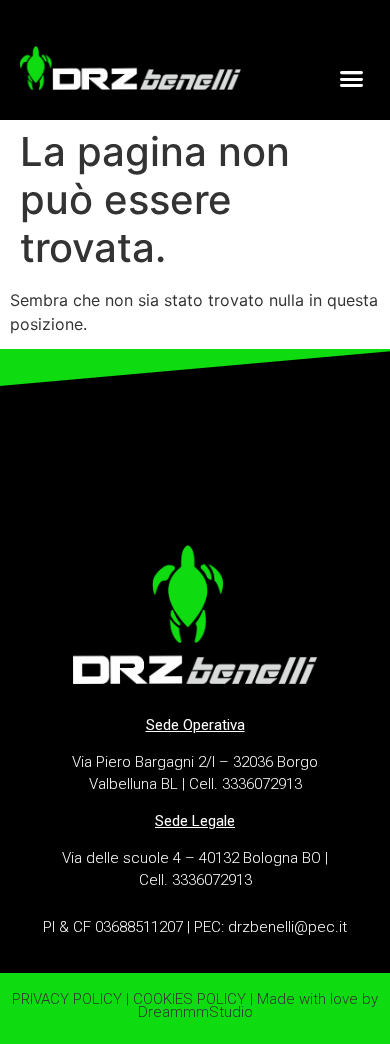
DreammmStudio (195, 1012)
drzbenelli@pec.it (287, 927)
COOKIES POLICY (189, 999)
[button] (352, 78)
